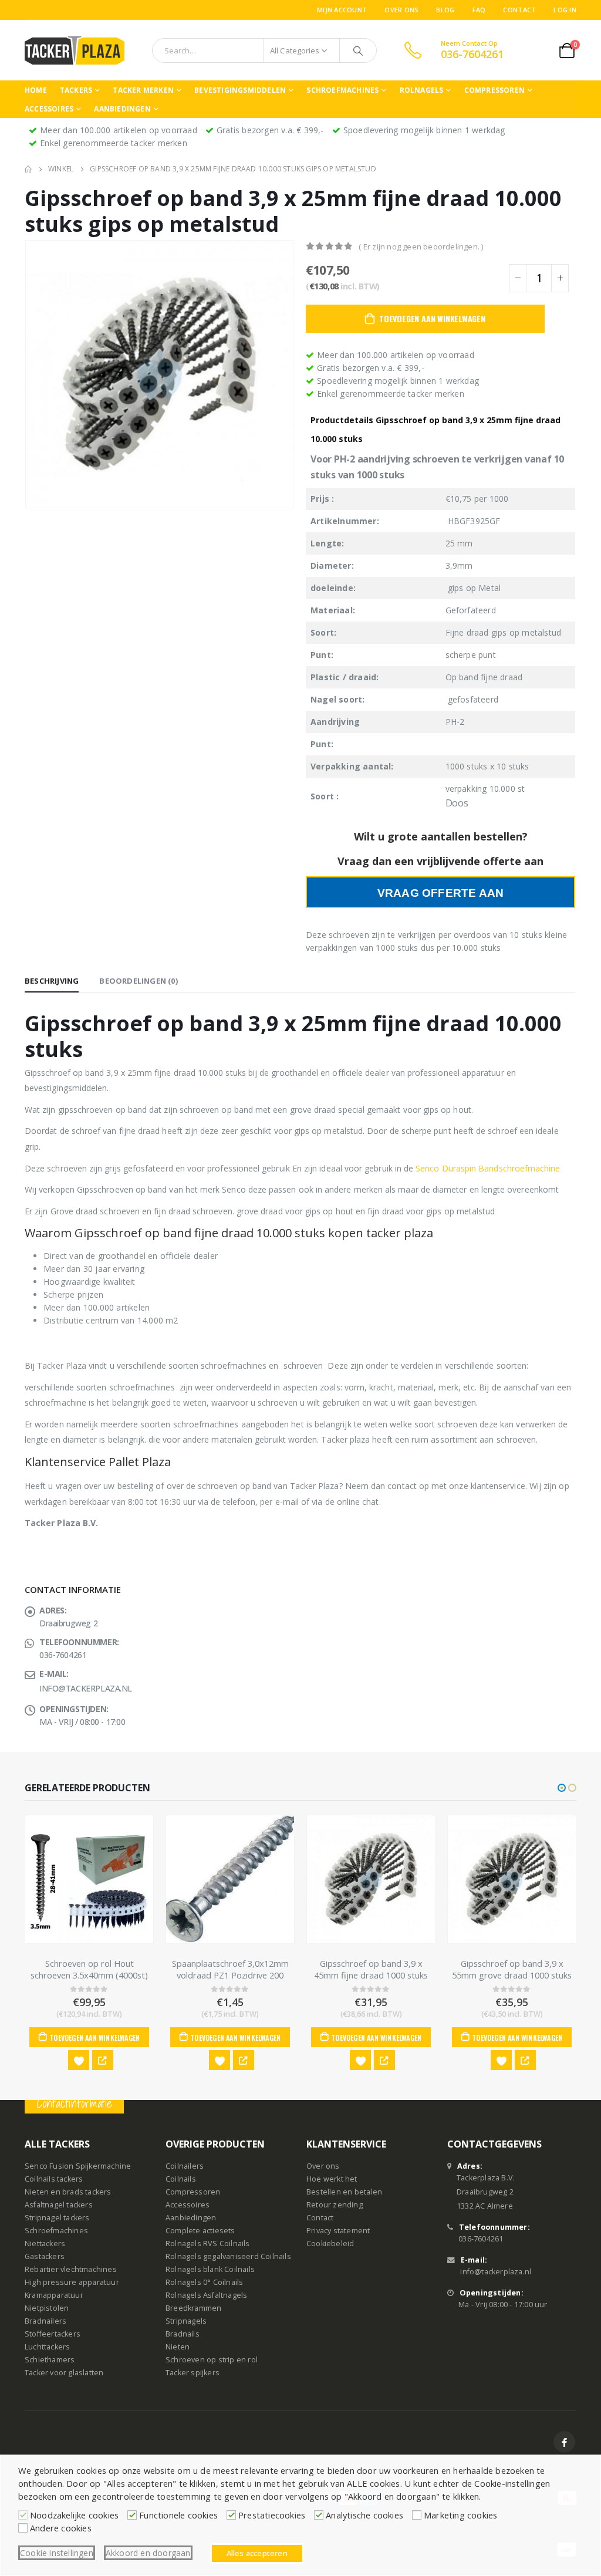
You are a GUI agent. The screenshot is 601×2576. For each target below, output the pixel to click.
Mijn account (342, 10)
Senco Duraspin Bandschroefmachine (489, 1168)
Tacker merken (143, 90)
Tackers (76, 90)
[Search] (358, 50)
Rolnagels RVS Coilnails (208, 2244)
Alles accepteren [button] (257, 2553)
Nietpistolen (47, 2309)
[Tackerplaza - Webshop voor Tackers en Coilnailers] (75, 50)
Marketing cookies (460, 2515)
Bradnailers (45, 2322)
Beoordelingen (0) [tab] (138, 981)
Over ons (401, 10)
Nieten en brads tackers (68, 2192)
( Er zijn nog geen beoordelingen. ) (421, 247)
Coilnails (181, 2180)
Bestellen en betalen (344, 2192)
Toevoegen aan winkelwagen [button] (94, 2037)
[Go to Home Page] (28, 169)
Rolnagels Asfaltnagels (206, 2296)
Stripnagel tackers (57, 2218)
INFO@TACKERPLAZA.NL (86, 1688)
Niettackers (45, 2244)
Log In (565, 10)
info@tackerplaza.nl (496, 2272)
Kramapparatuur (54, 2296)
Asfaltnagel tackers (59, 2205)
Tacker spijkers (193, 2373)
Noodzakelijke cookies (74, 2515)
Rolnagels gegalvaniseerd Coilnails (228, 2257)
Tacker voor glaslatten (64, 2373)
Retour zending (335, 2205)
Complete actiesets (200, 2231)
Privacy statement (338, 2231)
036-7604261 (481, 2239)
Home (36, 90)
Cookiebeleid (330, 2244)
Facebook (564, 2442)
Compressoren (494, 90)
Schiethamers (50, 2360)
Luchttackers (47, 2347)
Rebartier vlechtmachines (71, 2270)
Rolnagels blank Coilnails (210, 2270)
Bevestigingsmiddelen (240, 90)
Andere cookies (61, 2528)
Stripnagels (186, 2322)
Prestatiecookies (272, 2515)
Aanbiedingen (122, 109)
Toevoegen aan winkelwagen (432, 318)
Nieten (178, 2347)
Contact (519, 10)
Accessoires (49, 109)
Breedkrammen (193, 2309)
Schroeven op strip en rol (212, 2360)
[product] (89, 1879)
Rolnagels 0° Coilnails (204, 2283)
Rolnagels (422, 90)
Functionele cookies (178, 2515)
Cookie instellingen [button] (57, 2553)
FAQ (479, 10)
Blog (445, 10)
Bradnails (183, 2334)
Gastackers (45, 2257)
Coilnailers (185, 2167)
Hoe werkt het (332, 2180)
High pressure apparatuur (72, 2283)
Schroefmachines (342, 90)
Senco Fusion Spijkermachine (78, 2167)
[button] (562, 1788)
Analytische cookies (364, 2515)
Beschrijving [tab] (52, 981)
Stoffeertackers (53, 2334)
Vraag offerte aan (440, 893)
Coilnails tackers (54, 2180)
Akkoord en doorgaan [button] (148, 2553)
